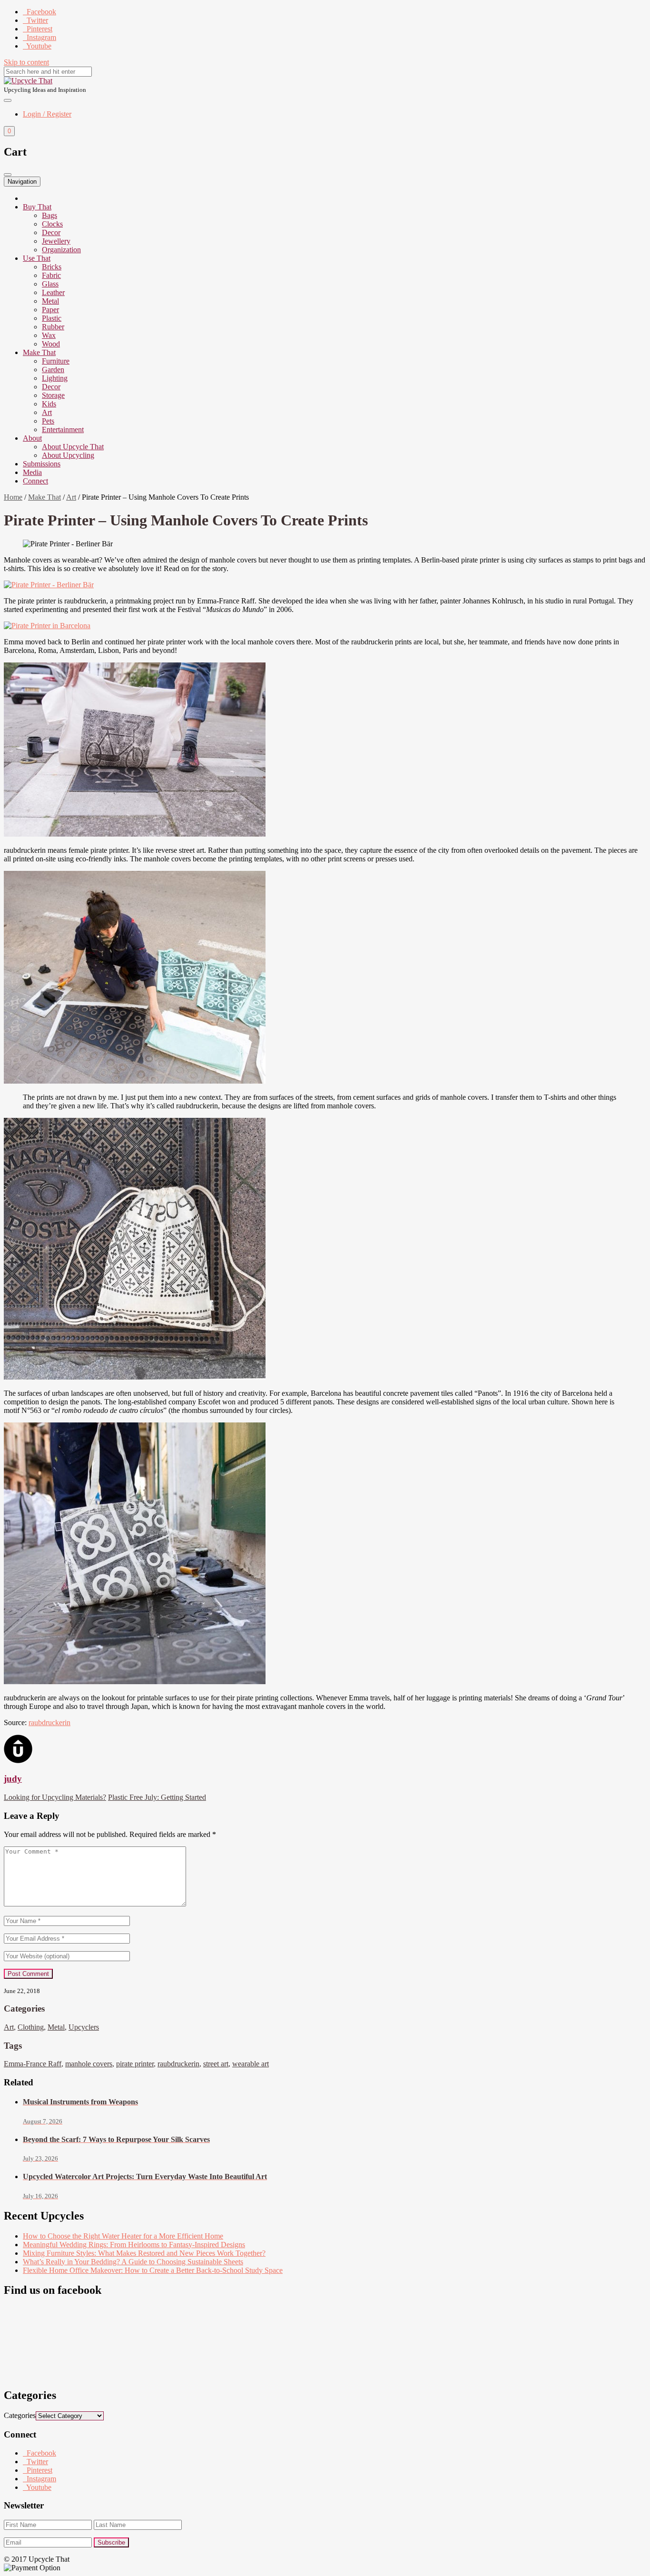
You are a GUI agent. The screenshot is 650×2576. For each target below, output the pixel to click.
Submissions (42, 464)
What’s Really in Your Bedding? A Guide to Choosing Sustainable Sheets (133, 2262)
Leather (53, 292)
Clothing (31, 2027)
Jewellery (56, 241)
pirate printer (135, 2064)
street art (216, 2064)
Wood (51, 344)
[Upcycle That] (28, 81)
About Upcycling (68, 455)
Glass (50, 284)
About (32, 438)
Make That (39, 352)
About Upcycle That (73, 447)
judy (13, 1779)
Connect (35, 481)
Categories (20, 2415)
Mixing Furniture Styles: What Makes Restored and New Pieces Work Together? (144, 2253)
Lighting (55, 378)
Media (32, 472)
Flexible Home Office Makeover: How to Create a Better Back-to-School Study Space (153, 2270)
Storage (53, 395)
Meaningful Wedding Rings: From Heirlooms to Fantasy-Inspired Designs (134, 2245)
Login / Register (47, 114)
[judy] (18, 1761)
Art (47, 412)
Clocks (52, 224)
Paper (50, 310)
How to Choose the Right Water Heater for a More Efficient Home (123, 2236)
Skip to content (26, 62)
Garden (53, 370)
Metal (50, 301)
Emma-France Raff (33, 2064)
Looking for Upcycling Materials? (55, 1797)
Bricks (52, 267)
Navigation (22, 182)
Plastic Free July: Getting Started (157, 1797)
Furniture (56, 361)
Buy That (37, 207)
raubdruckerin (49, 1722)
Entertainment (63, 429)
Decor (51, 232)
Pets (48, 421)
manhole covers (89, 2064)
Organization (61, 250)
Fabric (51, 275)
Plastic (52, 318)
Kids (49, 404)
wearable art (251, 2064)
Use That (37, 258)
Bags (49, 215)
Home (13, 497)
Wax (49, 335)
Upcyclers (84, 2027)
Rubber (53, 327)
